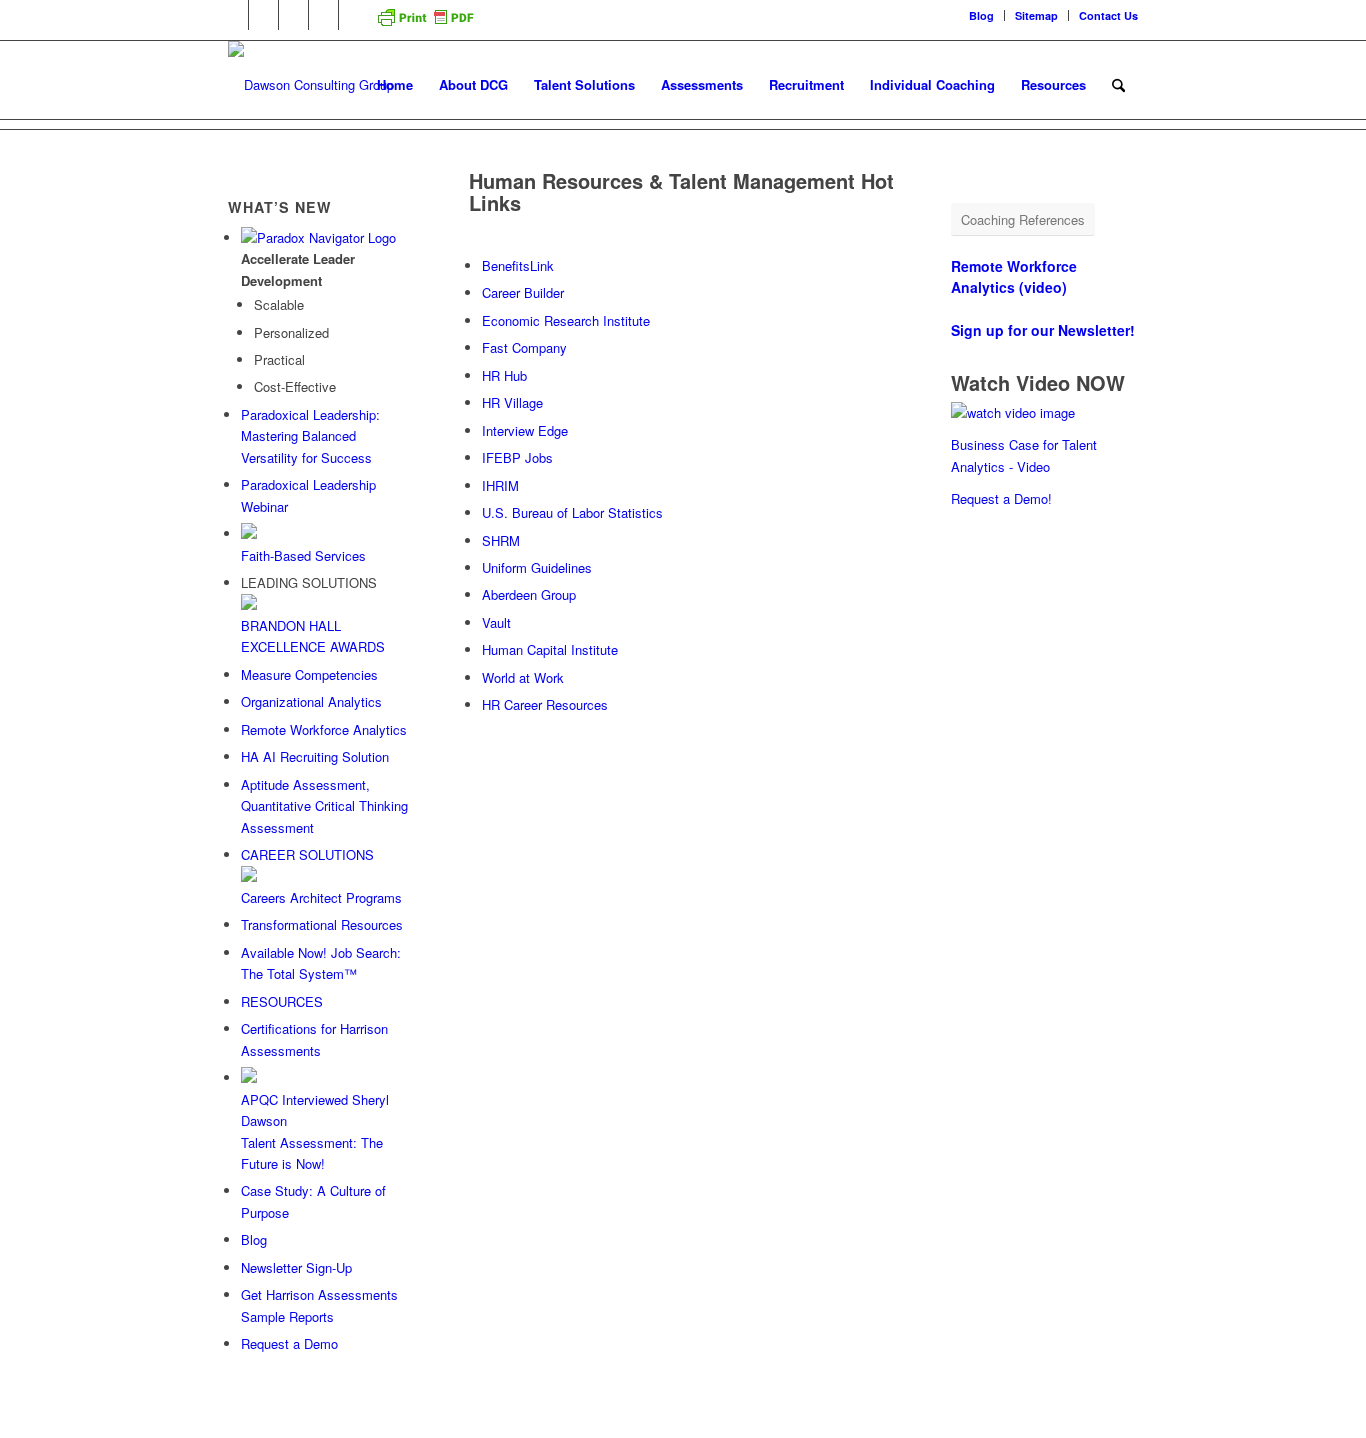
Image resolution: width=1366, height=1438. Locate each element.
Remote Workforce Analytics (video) (1014, 276)
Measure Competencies (309, 674)
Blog (981, 15)
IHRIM (500, 485)
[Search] (1118, 85)
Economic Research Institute (566, 320)
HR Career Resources (545, 704)
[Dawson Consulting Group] (311, 85)
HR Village (512, 402)
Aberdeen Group (529, 594)
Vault (496, 622)
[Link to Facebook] (263, 15)
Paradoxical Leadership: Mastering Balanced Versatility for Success (310, 436)
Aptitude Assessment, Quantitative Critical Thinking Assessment (324, 806)
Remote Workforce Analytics (324, 729)
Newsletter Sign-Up (296, 1267)
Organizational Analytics (311, 701)
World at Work (523, 677)
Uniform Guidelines (537, 567)
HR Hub (504, 375)
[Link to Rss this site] (354, 15)
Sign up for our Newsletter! (1043, 330)
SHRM (501, 540)
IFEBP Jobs (517, 457)
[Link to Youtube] (323, 15)
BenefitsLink (518, 265)
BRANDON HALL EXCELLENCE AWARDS (313, 636)
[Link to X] (293, 15)
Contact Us (1108, 15)
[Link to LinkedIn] (233, 15)
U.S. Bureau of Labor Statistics (572, 512)
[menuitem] (982, 15)
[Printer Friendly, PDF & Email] (425, 24)
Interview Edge (525, 430)
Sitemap (1036, 15)
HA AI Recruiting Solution (315, 756)
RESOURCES (282, 1001)
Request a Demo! (1001, 498)
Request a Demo (289, 1343)
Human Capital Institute (550, 649)
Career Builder (523, 292)
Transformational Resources (322, 924)
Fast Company (524, 347)
